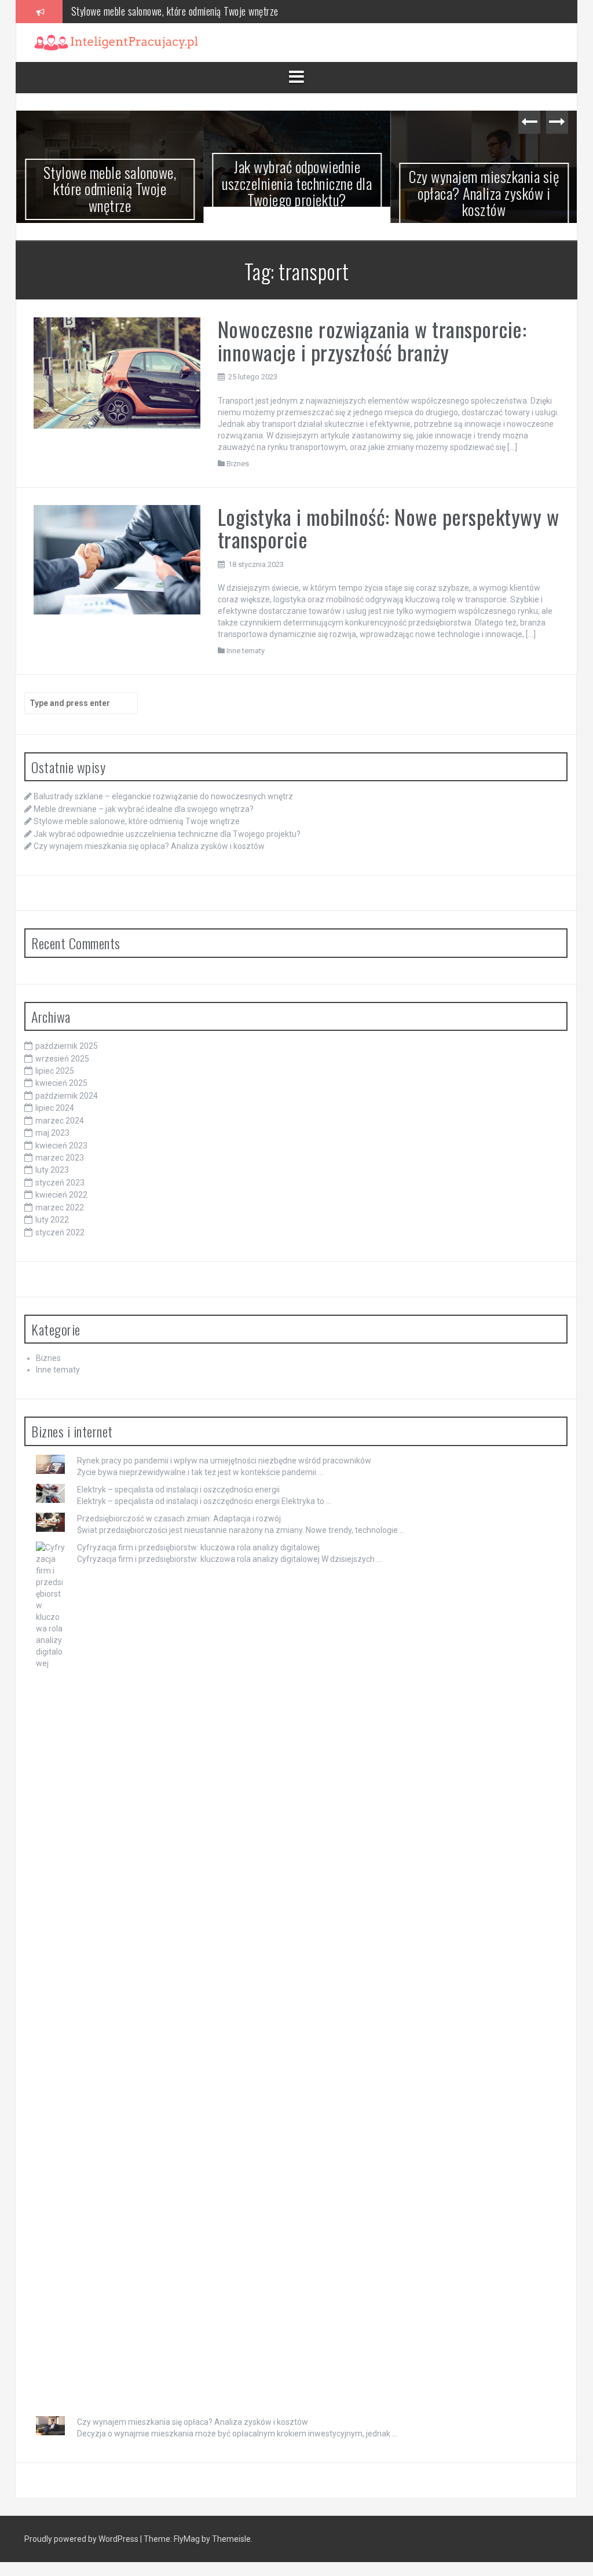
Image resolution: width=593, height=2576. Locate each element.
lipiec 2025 (55, 1071)
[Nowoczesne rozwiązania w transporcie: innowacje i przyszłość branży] (117, 372)
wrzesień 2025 (62, 1059)
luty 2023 (52, 1170)
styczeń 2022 (60, 1232)
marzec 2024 (60, 1121)
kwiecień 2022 (61, 1195)
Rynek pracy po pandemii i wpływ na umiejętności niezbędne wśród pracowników (224, 1461)
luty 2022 (52, 1220)
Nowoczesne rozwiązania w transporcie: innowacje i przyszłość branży (372, 340)
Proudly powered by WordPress (82, 2539)
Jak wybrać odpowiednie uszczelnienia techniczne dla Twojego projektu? (206, 11)
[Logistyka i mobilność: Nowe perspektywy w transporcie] (117, 559)
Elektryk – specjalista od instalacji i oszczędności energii (178, 1490)
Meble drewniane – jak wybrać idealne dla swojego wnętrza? (144, 809)
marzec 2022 (60, 1207)
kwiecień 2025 (61, 1083)
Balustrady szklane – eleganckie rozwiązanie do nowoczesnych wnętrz (163, 796)
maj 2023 (52, 1133)
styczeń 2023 (60, 1183)
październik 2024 (67, 1096)
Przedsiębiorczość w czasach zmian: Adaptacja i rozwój (179, 1518)
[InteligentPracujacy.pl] (116, 42)
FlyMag (187, 2539)
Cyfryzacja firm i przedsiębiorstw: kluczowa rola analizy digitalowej (198, 1547)
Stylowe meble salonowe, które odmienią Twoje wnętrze (110, 189)
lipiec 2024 (55, 1108)
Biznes (238, 464)
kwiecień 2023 (61, 1146)
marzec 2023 (60, 1158)
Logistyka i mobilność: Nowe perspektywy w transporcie (389, 528)
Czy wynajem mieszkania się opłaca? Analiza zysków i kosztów (484, 193)
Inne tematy (246, 651)
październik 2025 (67, 1046)
